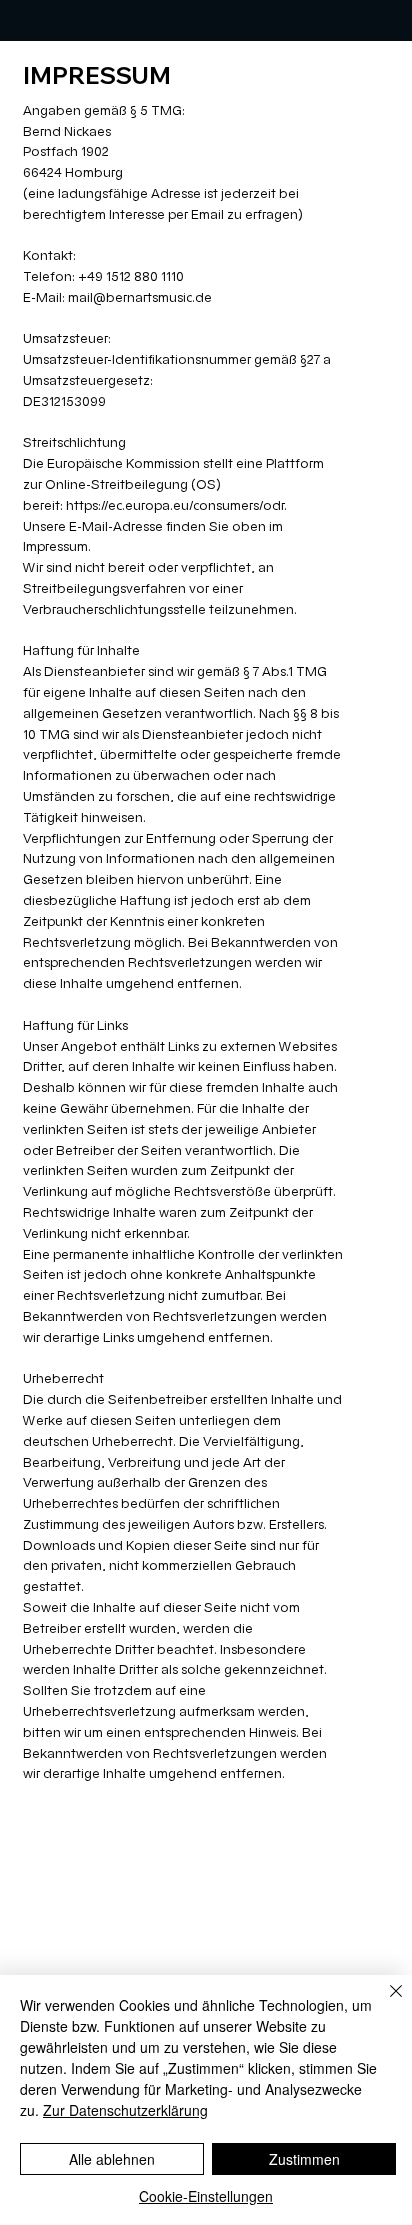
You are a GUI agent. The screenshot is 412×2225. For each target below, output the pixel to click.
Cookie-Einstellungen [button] (206, 2196)
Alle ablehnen (112, 2159)
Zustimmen (304, 2159)
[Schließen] (384, 2003)
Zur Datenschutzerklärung (125, 2110)
